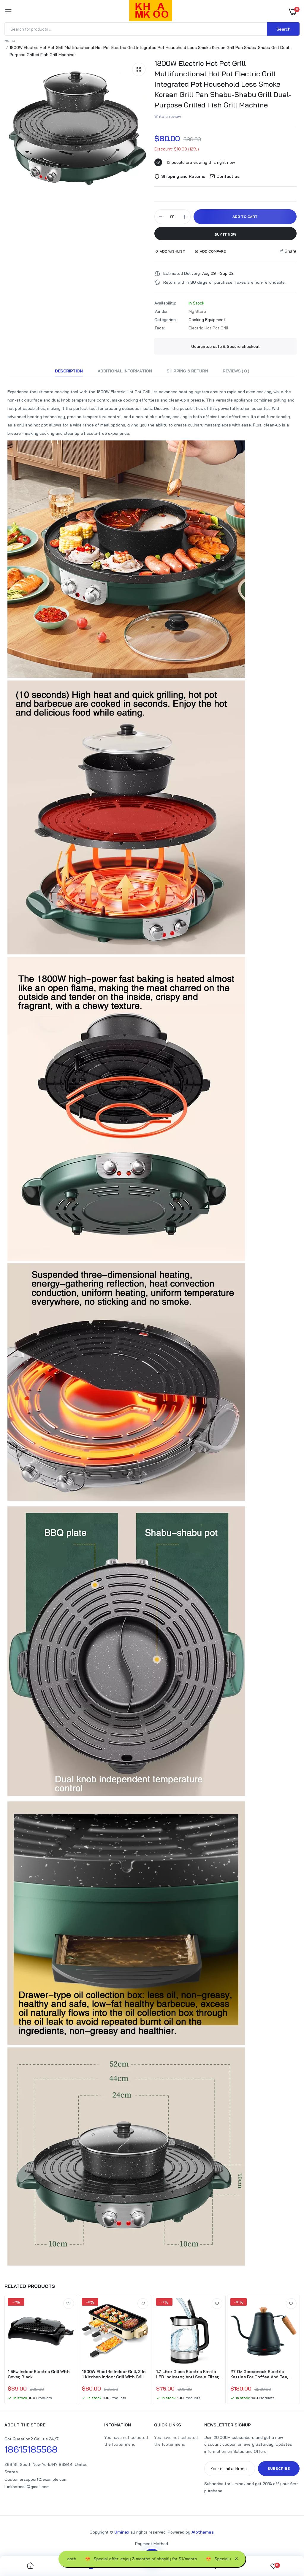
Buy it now (225, 234)
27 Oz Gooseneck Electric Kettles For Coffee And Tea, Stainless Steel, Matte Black (260, 2374)
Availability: (165, 303)
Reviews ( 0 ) (236, 371)
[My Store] (151, 12)
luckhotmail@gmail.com (27, 2487)
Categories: (166, 320)
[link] (69, 2304)
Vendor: (161, 311)
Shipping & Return (187, 371)
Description (69, 371)
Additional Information (125, 371)
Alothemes (203, 2532)
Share (291, 251)
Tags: (160, 328)
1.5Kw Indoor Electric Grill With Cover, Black (39, 2374)
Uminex (122, 2532)
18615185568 (31, 2449)
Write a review (168, 116)
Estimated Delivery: (182, 273)
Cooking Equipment (207, 320)
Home (10, 40)
